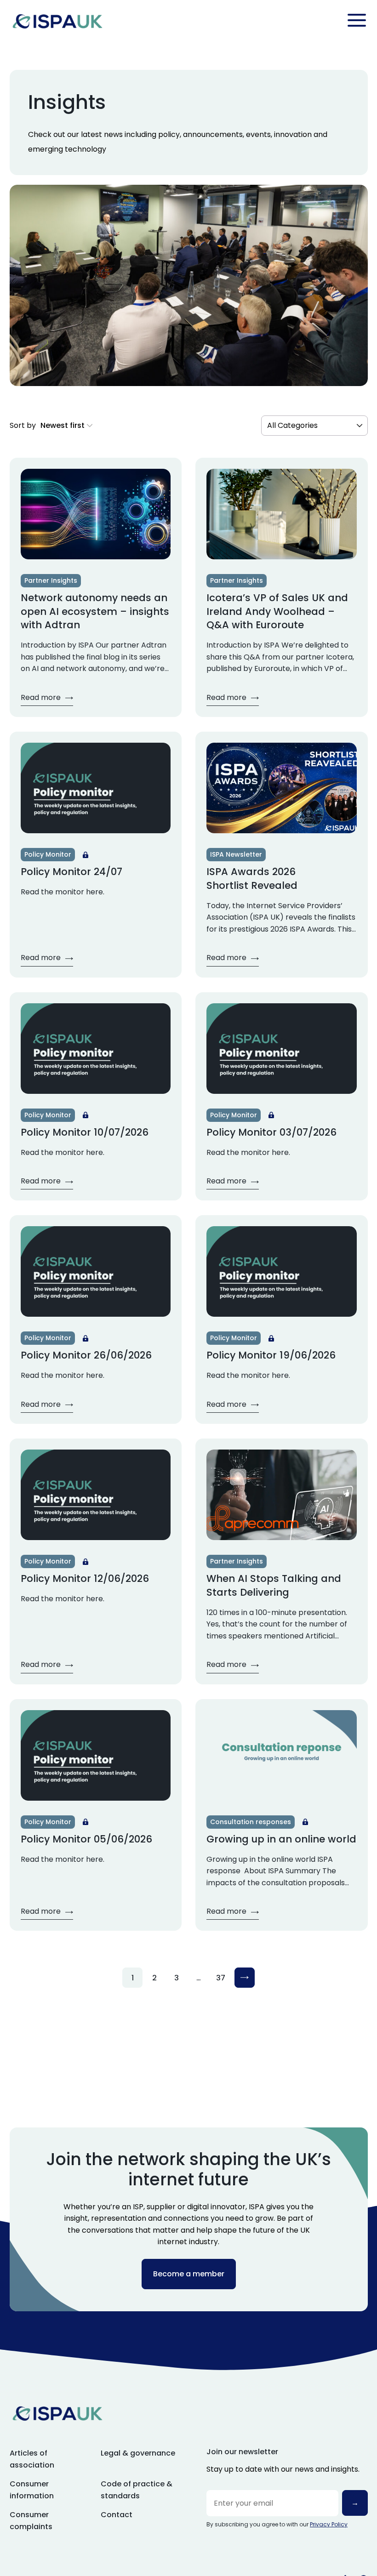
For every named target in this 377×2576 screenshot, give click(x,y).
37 (221, 1978)
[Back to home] (57, 20)
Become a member (189, 2274)
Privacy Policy (329, 2524)
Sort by (23, 425)
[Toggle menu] (357, 20)
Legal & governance (138, 2453)
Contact (117, 2515)
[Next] (245, 1978)
